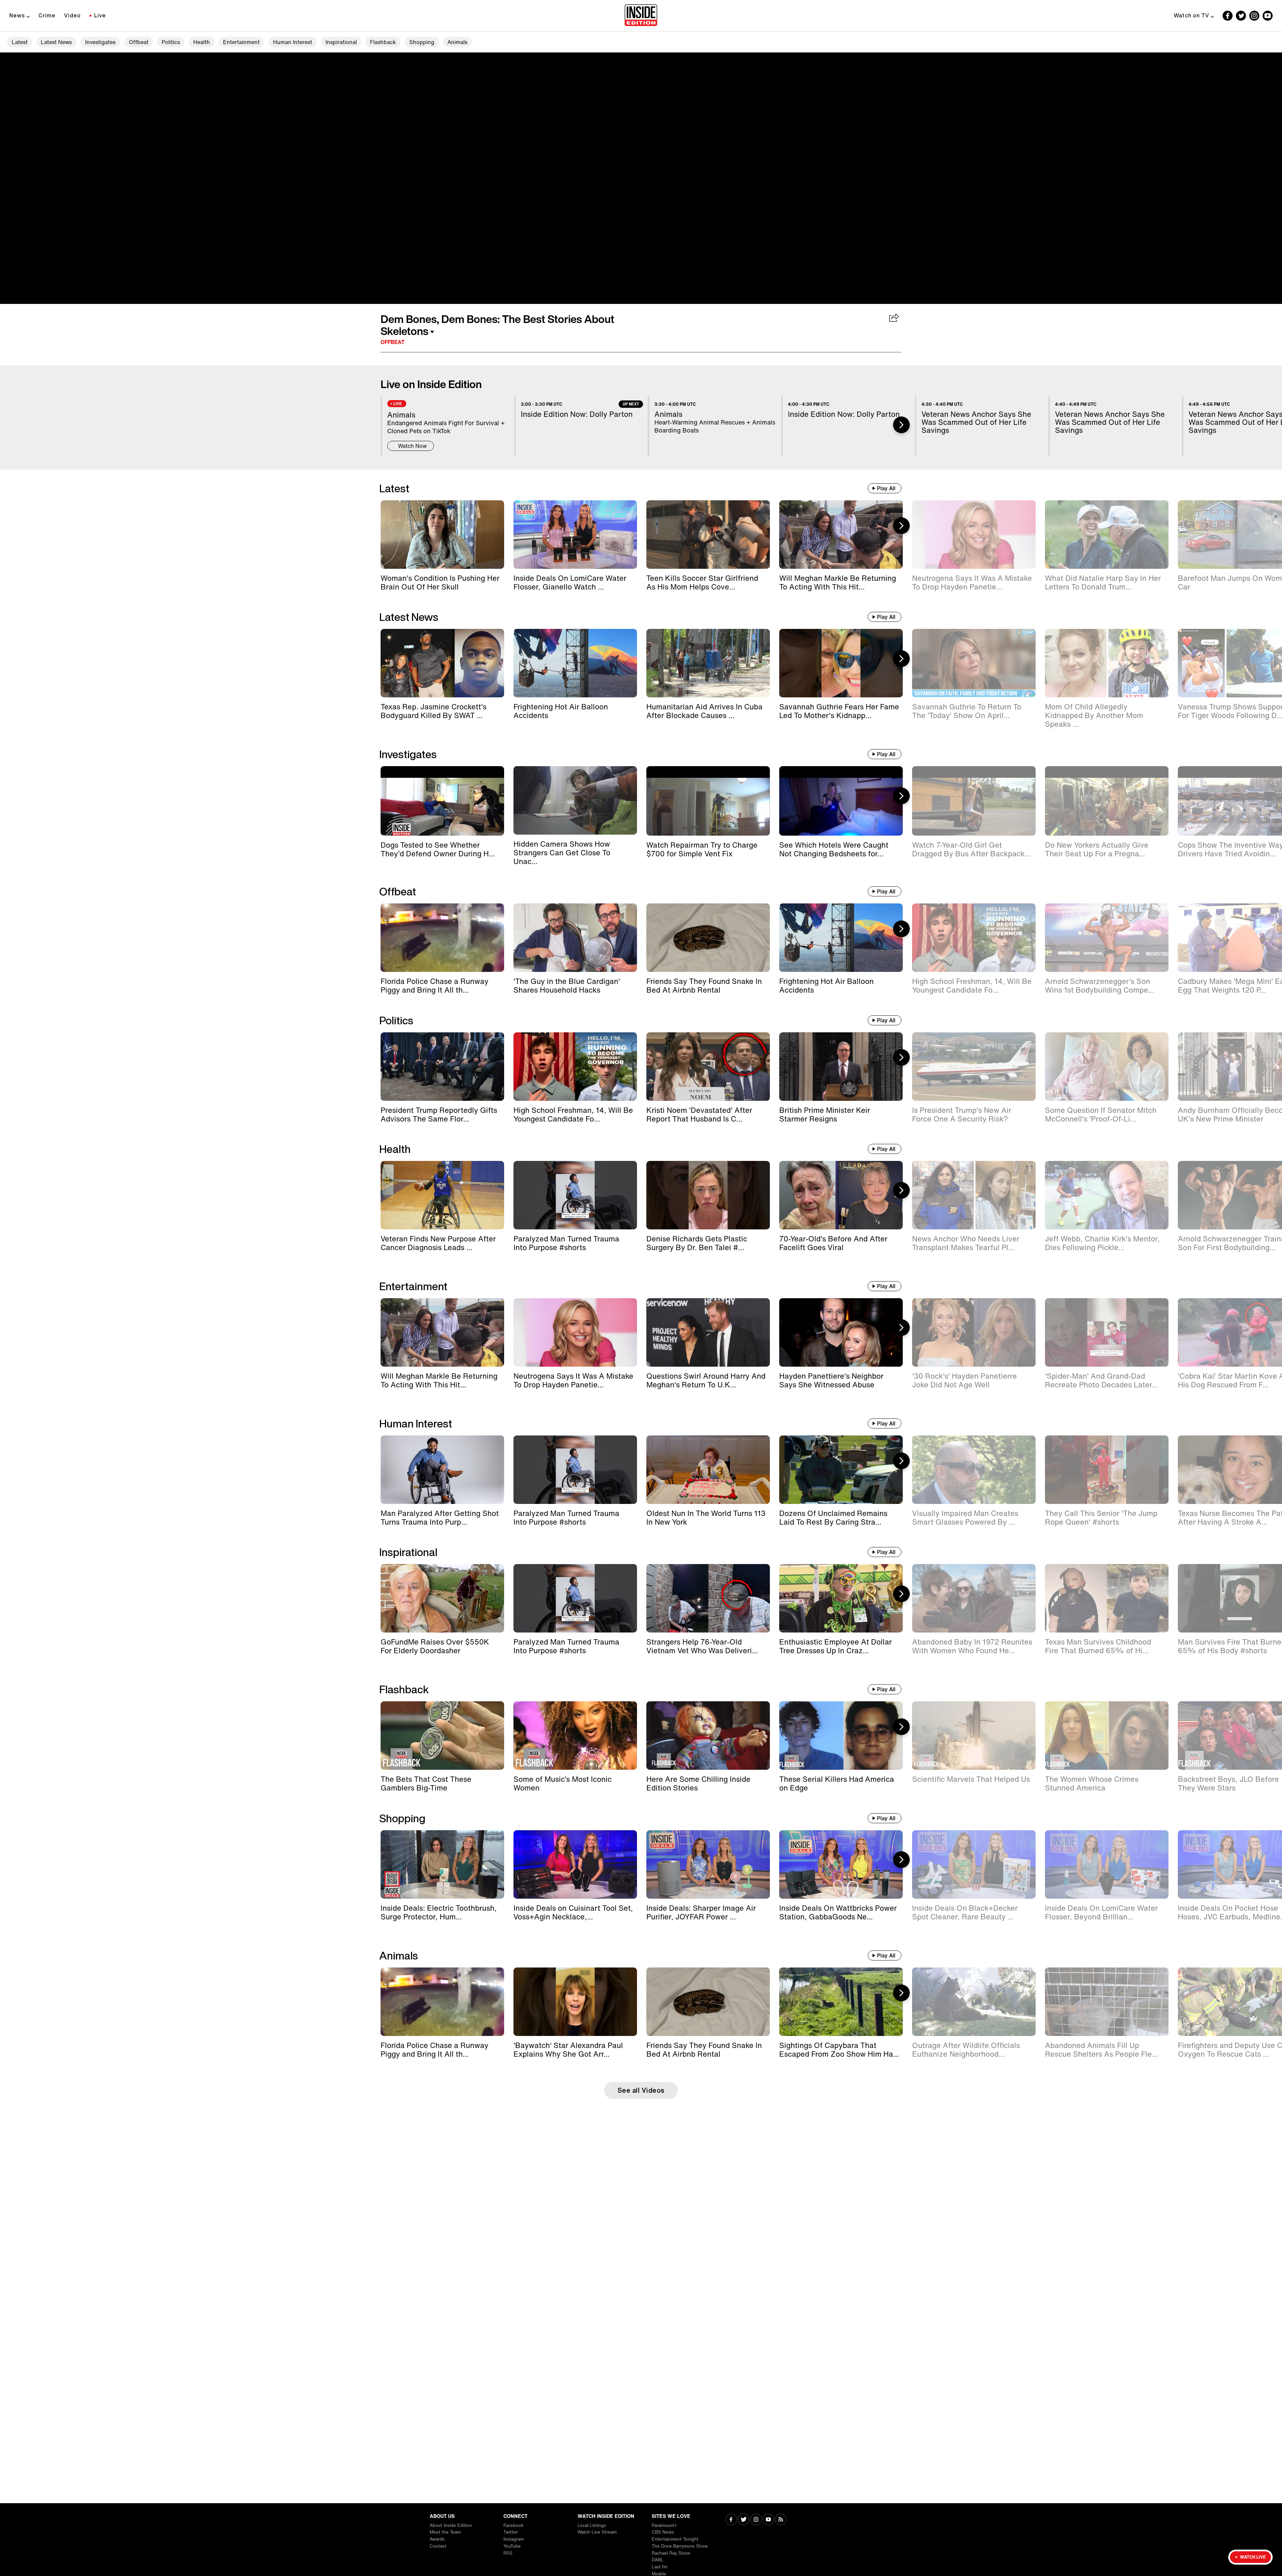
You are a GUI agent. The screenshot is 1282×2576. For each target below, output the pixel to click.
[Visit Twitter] (744, 2520)
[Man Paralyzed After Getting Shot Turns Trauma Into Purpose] (442, 1470)
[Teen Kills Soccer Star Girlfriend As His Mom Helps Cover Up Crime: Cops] (708, 535)
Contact (438, 2546)
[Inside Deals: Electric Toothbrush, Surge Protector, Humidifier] (442, 1864)
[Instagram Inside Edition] (1254, 16)
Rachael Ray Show (671, 2553)
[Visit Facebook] (731, 2520)
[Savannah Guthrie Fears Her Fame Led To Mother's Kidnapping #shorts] (841, 663)
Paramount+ (664, 2525)
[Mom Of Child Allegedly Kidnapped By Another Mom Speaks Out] (1107, 663)
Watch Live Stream (597, 2532)
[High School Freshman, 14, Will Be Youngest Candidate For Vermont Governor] (974, 938)
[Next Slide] (901, 425)
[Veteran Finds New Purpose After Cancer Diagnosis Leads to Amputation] (442, 1195)
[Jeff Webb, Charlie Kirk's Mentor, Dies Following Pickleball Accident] (1107, 1195)
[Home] (641, 16)
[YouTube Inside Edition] (1268, 16)
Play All (886, 488)
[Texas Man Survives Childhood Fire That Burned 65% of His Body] (1107, 1598)
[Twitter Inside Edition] (1241, 16)
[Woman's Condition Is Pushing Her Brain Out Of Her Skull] (442, 535)
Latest (20, 42)
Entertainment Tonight (675, 2539)
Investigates (100, 42)
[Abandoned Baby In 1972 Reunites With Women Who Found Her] (974, 1598)
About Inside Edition (451, 2525)
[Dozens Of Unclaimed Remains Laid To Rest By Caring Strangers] (841, 1470)
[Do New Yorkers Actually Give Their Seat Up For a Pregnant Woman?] (1107, 801)
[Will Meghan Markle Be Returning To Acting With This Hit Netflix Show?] (841, 535)
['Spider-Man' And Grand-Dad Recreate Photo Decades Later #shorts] (1107, 1332)
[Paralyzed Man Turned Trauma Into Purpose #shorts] (575, 1195)
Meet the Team (445, 2532)
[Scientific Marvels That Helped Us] (974, 1736)
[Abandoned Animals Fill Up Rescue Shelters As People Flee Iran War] (1107, 2002)
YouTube (512, 2546)
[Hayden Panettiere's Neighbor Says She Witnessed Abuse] (841, 1332)
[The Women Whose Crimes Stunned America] (1107, 1736)
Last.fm (660, 2567)
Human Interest (293, 42)
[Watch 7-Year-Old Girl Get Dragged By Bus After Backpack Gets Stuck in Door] (974, 801)
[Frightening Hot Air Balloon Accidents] (575, 663)
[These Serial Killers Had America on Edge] (841, 1736)
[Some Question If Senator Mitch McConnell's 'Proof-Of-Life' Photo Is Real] (1107, 1067)
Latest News (56, 42)
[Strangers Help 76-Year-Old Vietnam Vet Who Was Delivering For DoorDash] (708, 1598)
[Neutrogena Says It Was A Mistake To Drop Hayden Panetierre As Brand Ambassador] (974, 535)
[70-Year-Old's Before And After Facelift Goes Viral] (841, 1195)
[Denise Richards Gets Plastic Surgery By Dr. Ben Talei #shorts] (708, 1195)
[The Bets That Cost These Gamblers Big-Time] (442, 1736)
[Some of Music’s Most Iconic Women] (575, 1736)
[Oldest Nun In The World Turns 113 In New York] (708, 1470)
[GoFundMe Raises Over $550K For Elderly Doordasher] (442, 1598)
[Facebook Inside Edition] (1228, 16)
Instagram (514, 2539)
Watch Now (412, 446)
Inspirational (341, 42)
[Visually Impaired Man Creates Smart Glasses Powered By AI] (974, 1470)
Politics (171, 42)
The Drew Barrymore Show (680, 2546)
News (17, 15)
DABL (658, 2560)
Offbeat (139, 42)
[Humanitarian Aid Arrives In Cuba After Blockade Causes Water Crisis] (708, 663)
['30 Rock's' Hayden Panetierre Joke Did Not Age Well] (974, 1332)
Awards (437, 2539)
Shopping (422, 42)
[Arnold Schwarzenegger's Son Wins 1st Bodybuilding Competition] (1107, 938)
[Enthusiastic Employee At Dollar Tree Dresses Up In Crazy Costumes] (841, 1598)
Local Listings (592, 2525)
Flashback (383, 42)
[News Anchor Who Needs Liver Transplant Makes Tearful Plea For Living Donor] (974, 1195)
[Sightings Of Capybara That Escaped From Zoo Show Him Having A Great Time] (841, 2002)
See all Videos (641, 2090)
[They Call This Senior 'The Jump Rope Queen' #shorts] (1107, 1470)
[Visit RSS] (781, 2520)
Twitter (511, 2532)
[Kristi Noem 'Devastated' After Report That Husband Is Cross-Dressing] (708, 1067)
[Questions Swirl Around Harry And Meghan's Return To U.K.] (708, 1332)
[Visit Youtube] (768, 2520)
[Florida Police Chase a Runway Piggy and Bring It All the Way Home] (442, 938)
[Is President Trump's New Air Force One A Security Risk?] (974, 1067)
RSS (508, 2553)
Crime (47, 15)
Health (202, 42)
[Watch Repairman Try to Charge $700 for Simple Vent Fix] (708, 801)
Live (100, 15)
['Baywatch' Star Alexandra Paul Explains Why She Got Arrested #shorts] (575, 2002)
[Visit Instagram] (756, 2520)
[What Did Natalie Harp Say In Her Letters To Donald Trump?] (1107, 535)
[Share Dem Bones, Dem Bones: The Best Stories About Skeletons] (894, 318)
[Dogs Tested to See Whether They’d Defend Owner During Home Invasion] (442, 801)
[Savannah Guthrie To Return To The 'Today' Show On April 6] (974, 663)
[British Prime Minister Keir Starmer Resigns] (841, 1067)
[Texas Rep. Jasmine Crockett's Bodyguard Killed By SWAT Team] (442, 663)
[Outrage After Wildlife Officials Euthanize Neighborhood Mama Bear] (974, 2002)
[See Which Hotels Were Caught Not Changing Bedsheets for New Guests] (841, 801)
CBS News (663, 2532)
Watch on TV (1192, 15)
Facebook (513, 2525)
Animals (457, 42)
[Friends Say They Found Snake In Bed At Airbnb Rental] (708, 938)
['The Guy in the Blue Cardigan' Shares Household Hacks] (575, 938)
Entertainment (241, 42)
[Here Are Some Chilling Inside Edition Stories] (708, 1736)
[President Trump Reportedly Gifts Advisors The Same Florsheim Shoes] (442, 1067)
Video (72, 15)
